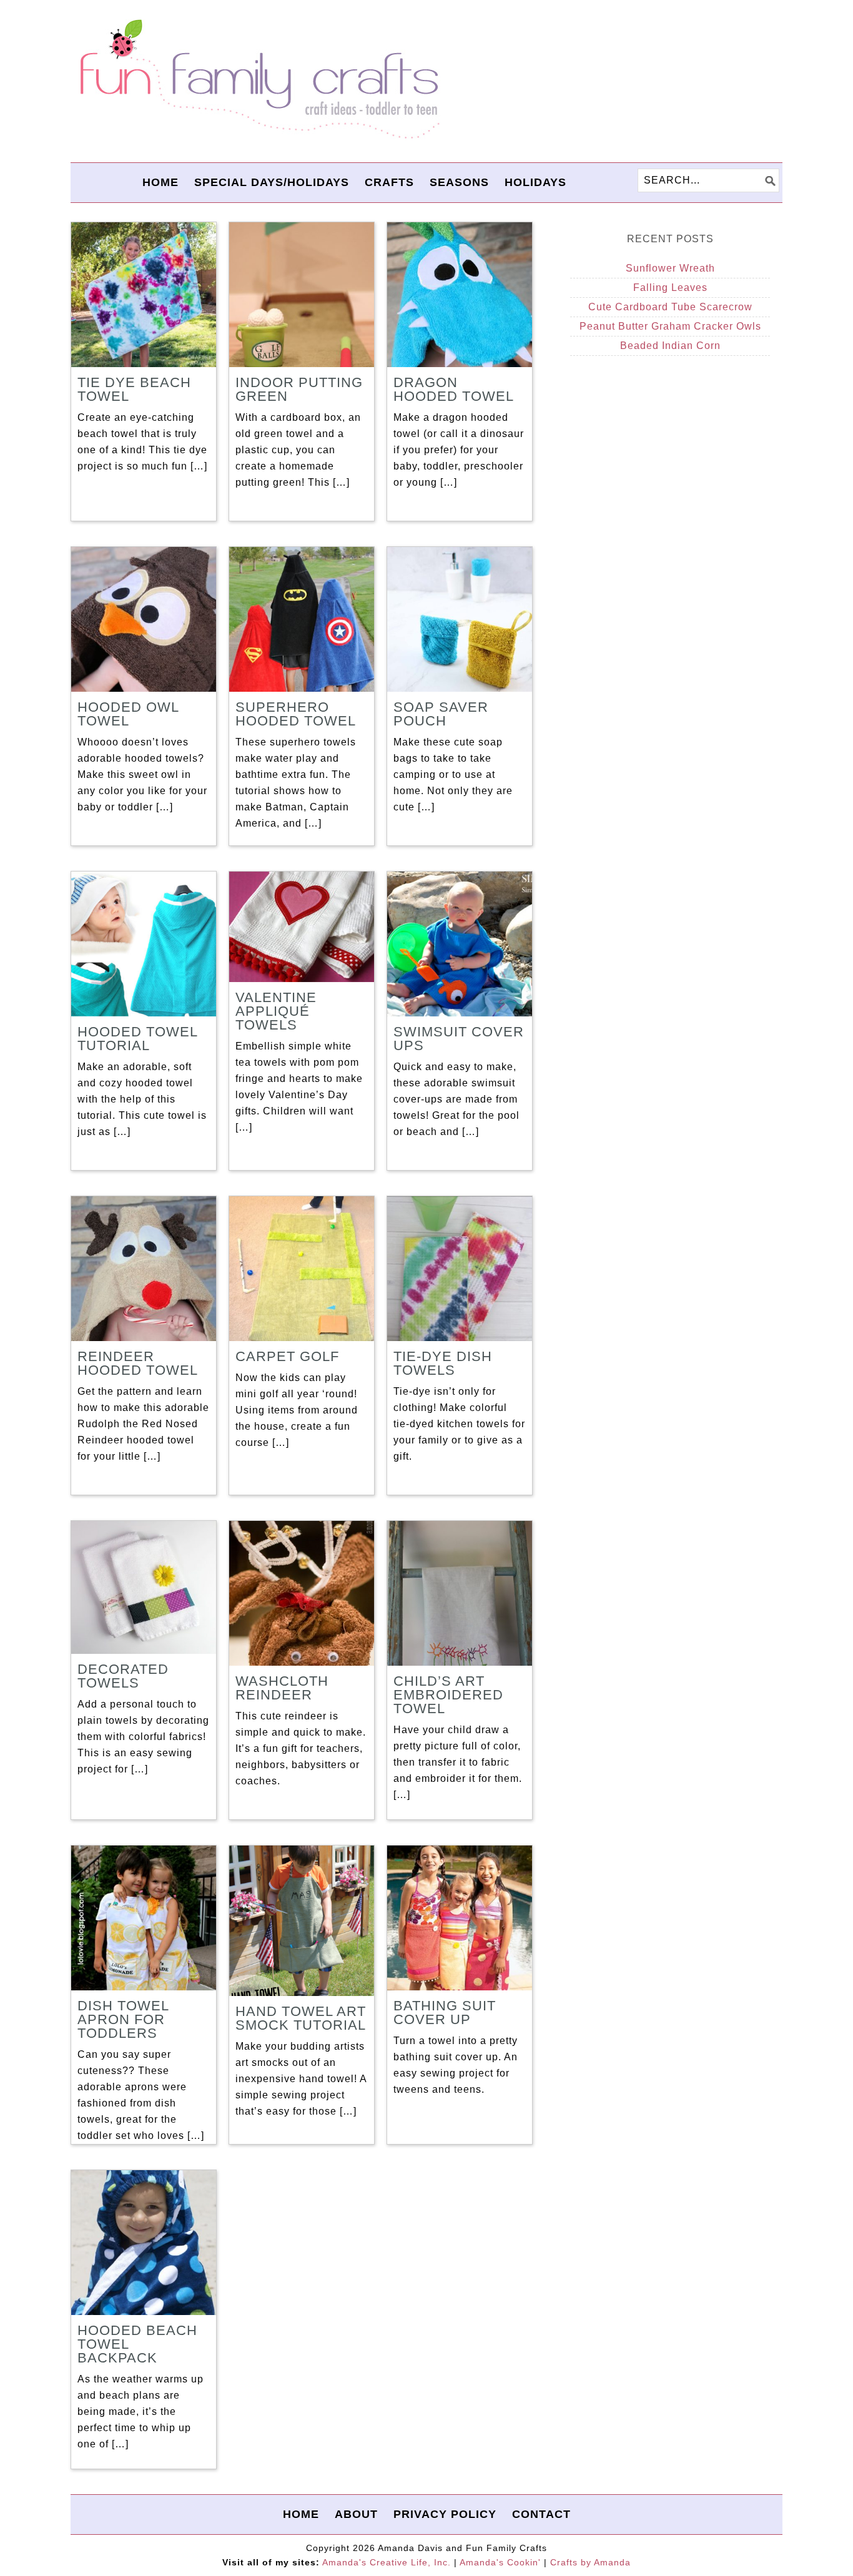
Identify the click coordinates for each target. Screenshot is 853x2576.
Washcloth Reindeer (282, 1688)
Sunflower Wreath (670, 268)
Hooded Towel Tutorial (137, 1039)
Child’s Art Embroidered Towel (448, 1695)
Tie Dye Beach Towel (134, 389)
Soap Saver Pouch (441, 714)
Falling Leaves (670, 288)
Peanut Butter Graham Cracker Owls (670, 326)
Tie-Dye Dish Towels (443, 1363)
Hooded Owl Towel (128, 714)
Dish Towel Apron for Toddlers (123, 2019)
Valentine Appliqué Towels (276, 1011)
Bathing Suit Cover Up (445, 2013)
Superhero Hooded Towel (296, 714)
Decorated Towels (123, 1676)
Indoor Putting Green (299, 389)
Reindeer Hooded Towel (138, 1363)
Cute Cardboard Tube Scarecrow (670, 307)
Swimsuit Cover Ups (459, 1039)
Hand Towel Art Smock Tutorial (301, 2018)
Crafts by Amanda (590, 2562)
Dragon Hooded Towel (454, 389)
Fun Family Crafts (258, 80)
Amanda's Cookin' (500, 2562)
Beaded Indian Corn (670, 346)
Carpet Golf (287, 1356)
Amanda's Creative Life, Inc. (387, 2562)
